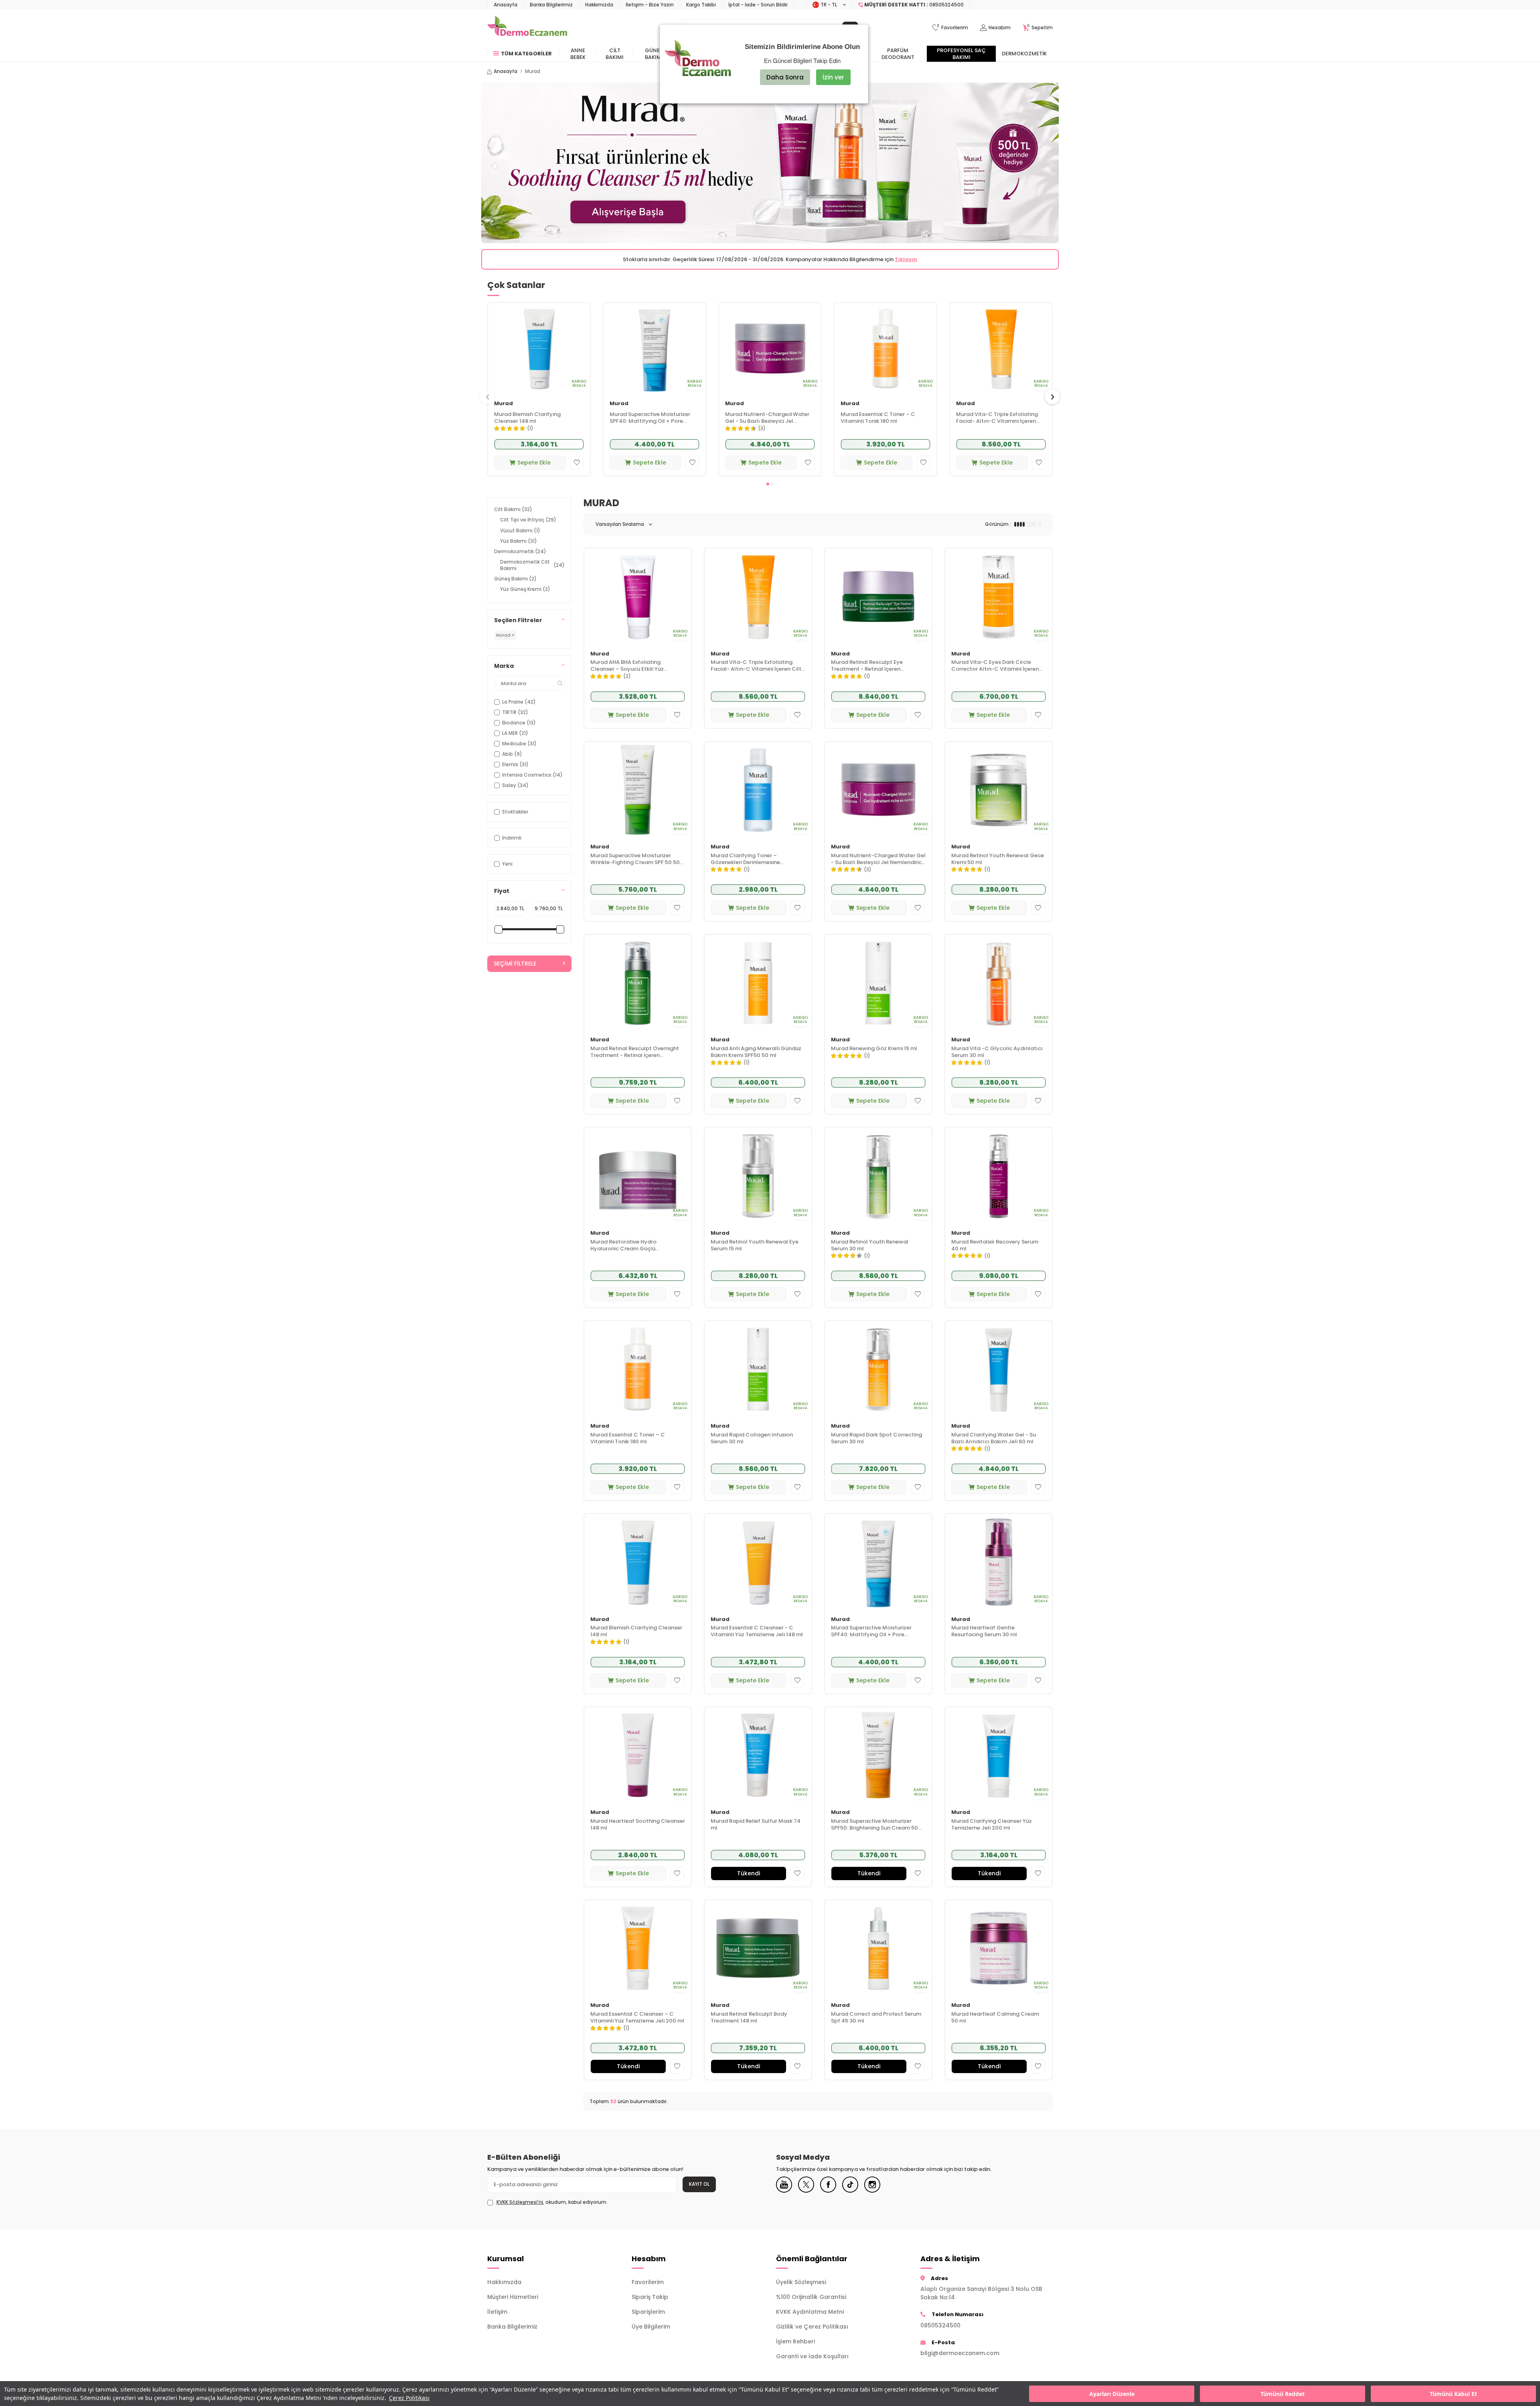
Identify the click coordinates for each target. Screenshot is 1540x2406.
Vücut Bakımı (520, 530)
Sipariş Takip (650, 2297)
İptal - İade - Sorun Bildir (758, 5)
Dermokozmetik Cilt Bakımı (532, 565)
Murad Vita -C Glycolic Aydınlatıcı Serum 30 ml (997, 1052)
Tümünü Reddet (1283, 2394)
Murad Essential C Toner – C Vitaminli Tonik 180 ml (878, 418)
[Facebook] (828, 2185)
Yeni (507, 864)
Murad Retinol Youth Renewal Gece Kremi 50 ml (998, 859)
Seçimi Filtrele (515, 964)
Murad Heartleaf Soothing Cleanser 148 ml (638, 1825)
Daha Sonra (785, 77)
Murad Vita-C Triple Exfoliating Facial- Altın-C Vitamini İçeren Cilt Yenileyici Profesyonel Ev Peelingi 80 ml (997, 418)
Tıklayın (906, 259)
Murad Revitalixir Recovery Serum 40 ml (995, 1246)
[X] (806, 2185)
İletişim (497, 2312)
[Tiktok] (850, 2185)
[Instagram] (872, 2185)
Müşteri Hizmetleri (513, 2297)
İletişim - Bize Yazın (650, 5)
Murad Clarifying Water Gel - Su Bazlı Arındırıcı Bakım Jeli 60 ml (994, 1438)
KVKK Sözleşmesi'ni (520, 2202)
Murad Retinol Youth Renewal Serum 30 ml (870, 1246)
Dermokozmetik (1024, 54)
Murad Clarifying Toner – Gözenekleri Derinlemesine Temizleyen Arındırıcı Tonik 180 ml (755, 859)
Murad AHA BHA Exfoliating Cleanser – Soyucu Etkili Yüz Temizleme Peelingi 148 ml (627, 666)
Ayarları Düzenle (1112, 2394)
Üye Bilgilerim (651, 2327)
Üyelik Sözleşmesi (801, 2282)
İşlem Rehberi (795, 2341)
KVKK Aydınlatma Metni (810, 2312)
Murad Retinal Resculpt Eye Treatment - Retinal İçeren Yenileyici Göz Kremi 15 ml (867, 666)
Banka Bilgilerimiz (551, 5)
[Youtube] (784, 2185)
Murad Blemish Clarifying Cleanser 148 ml (527, 418)
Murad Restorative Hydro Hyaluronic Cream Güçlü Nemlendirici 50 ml (623, 1246)
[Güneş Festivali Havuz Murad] (770, 163)
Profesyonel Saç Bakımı (961, 54)
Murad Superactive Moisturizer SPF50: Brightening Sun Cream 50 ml (874, 1825)
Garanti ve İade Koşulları (812, 2356)
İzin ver (833, 77)
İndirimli (512, 838)
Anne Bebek (578, 54)
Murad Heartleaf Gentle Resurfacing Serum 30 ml (984, 1631)
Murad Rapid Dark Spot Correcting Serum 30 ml (876, 1438)
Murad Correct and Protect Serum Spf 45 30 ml (876, 2018)
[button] (768, 484)
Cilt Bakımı (615, 54)
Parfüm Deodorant (898, 54)
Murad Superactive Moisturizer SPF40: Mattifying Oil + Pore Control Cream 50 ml (650, 418)
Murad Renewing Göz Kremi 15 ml (874, 1049)
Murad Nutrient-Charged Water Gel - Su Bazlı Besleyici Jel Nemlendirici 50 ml (767, 418)
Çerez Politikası (409, 2398)
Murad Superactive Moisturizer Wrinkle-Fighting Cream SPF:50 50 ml (635, 859)
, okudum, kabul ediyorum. (552, 2202)
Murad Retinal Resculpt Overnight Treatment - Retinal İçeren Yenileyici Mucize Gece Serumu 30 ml (635, 1052)
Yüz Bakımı (519, 541)
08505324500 (940, 2325)
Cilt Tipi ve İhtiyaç (528, 520)
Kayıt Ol (699, 2184)
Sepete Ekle (534, 463)
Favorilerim (648, 2282)
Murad (504, 404)
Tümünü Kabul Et (1453, 2394)
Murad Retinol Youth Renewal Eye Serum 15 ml (755, 1246)
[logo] (527, 28)
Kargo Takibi (701, 5)
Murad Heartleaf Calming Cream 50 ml (995, 2018)
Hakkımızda (599, 5)
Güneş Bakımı (654, 54)
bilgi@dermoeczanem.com (960, 2353)
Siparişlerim (648, 2312)
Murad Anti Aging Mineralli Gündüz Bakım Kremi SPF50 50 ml (756, 1052)
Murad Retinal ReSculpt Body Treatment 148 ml (749, 2018)
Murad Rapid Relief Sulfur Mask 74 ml (756, 1825)
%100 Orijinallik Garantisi (811, 2297)
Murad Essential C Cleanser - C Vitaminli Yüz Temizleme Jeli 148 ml (757, 1631)
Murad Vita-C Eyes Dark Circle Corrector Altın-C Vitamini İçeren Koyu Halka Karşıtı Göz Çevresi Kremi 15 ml (995, 666)
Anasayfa (506, 5)
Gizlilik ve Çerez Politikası (812, 2327)
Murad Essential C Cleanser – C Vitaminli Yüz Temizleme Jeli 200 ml (637, 2018)
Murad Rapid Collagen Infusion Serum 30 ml (752, 1438)
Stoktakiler (515, 812)
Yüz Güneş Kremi (525, 589)
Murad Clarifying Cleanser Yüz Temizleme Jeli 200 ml (992, 1825)
